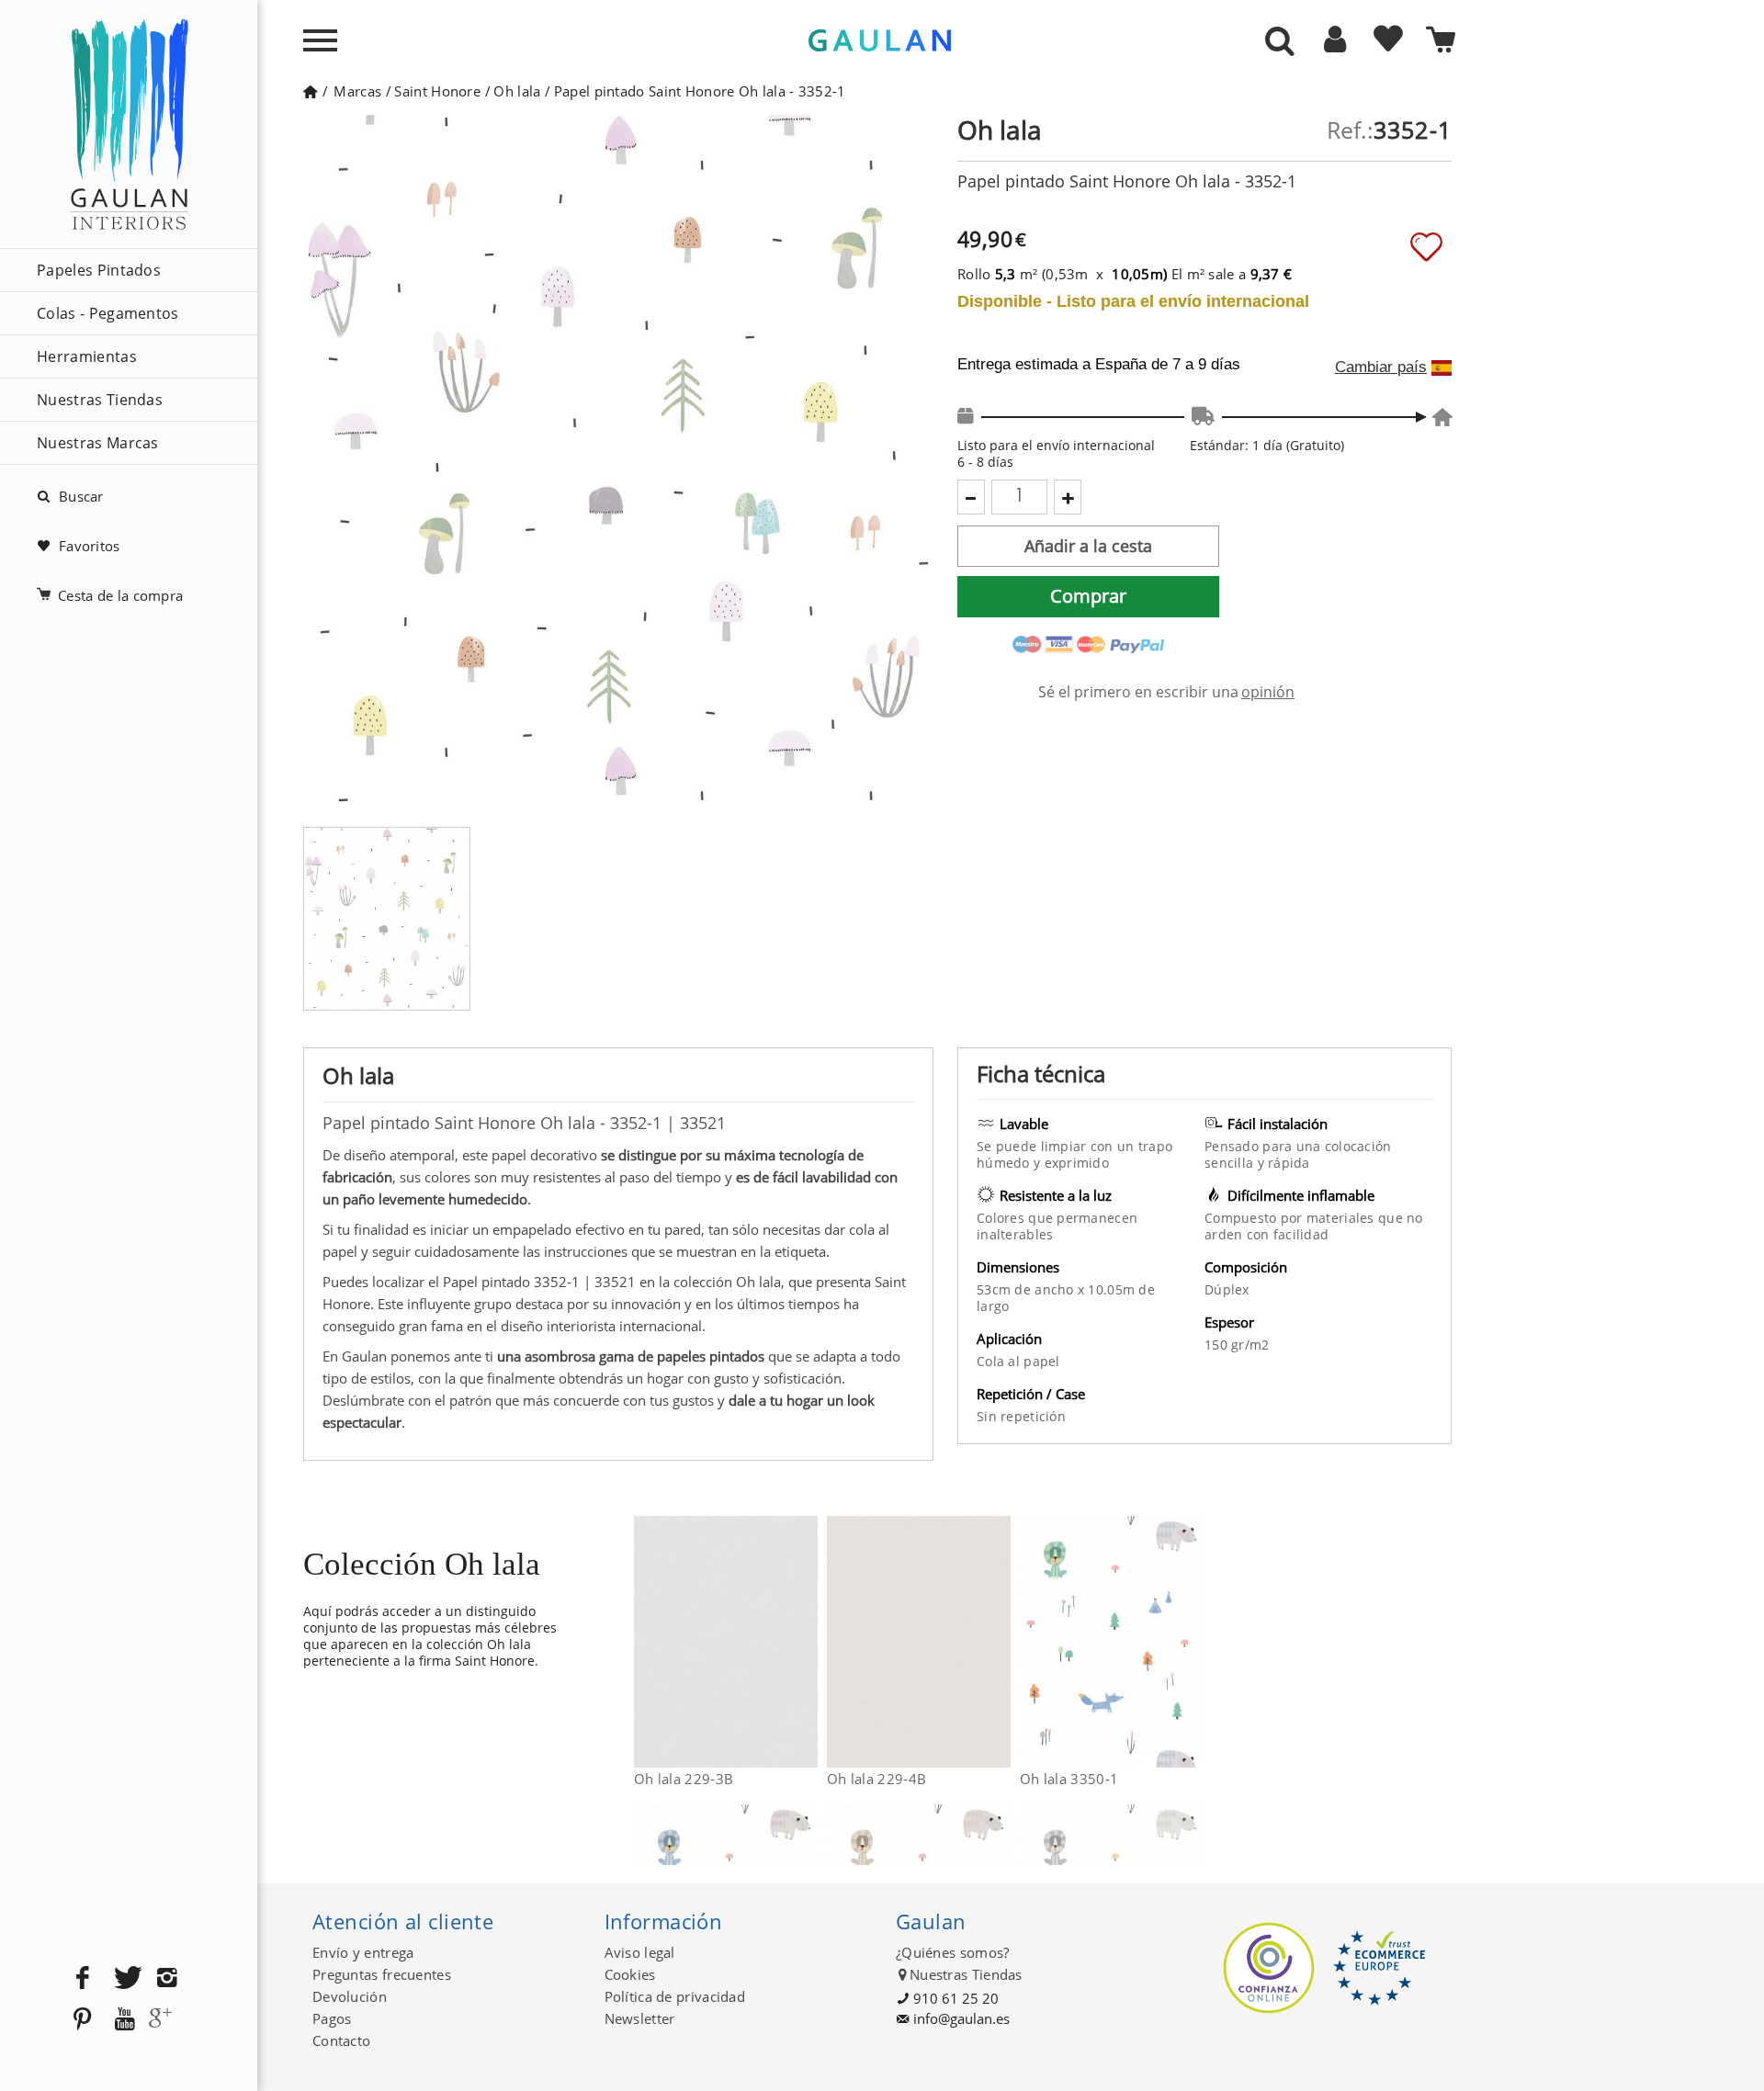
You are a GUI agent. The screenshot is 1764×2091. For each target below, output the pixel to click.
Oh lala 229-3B (684, 1779)
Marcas (357, 91)
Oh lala (517, 91)
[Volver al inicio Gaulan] (310, 91)
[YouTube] (125, 2020)
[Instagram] (167, 1978)
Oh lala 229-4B (876, 1779)
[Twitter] (125, 1978)
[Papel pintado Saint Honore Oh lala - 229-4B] (999, 1642)
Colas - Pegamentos (108, 313)
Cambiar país (1381, 367)
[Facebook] (83, 1978)
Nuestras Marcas (98, 443)
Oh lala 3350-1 (1069, 1779)
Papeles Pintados (99, 270)
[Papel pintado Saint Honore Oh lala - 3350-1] (1192, 1642)
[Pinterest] (83, 2020)
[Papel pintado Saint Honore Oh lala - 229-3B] (806, 1642)
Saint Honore (437, 91)
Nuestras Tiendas (100, 400)
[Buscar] (1280, 42)
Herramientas (87, 356)
